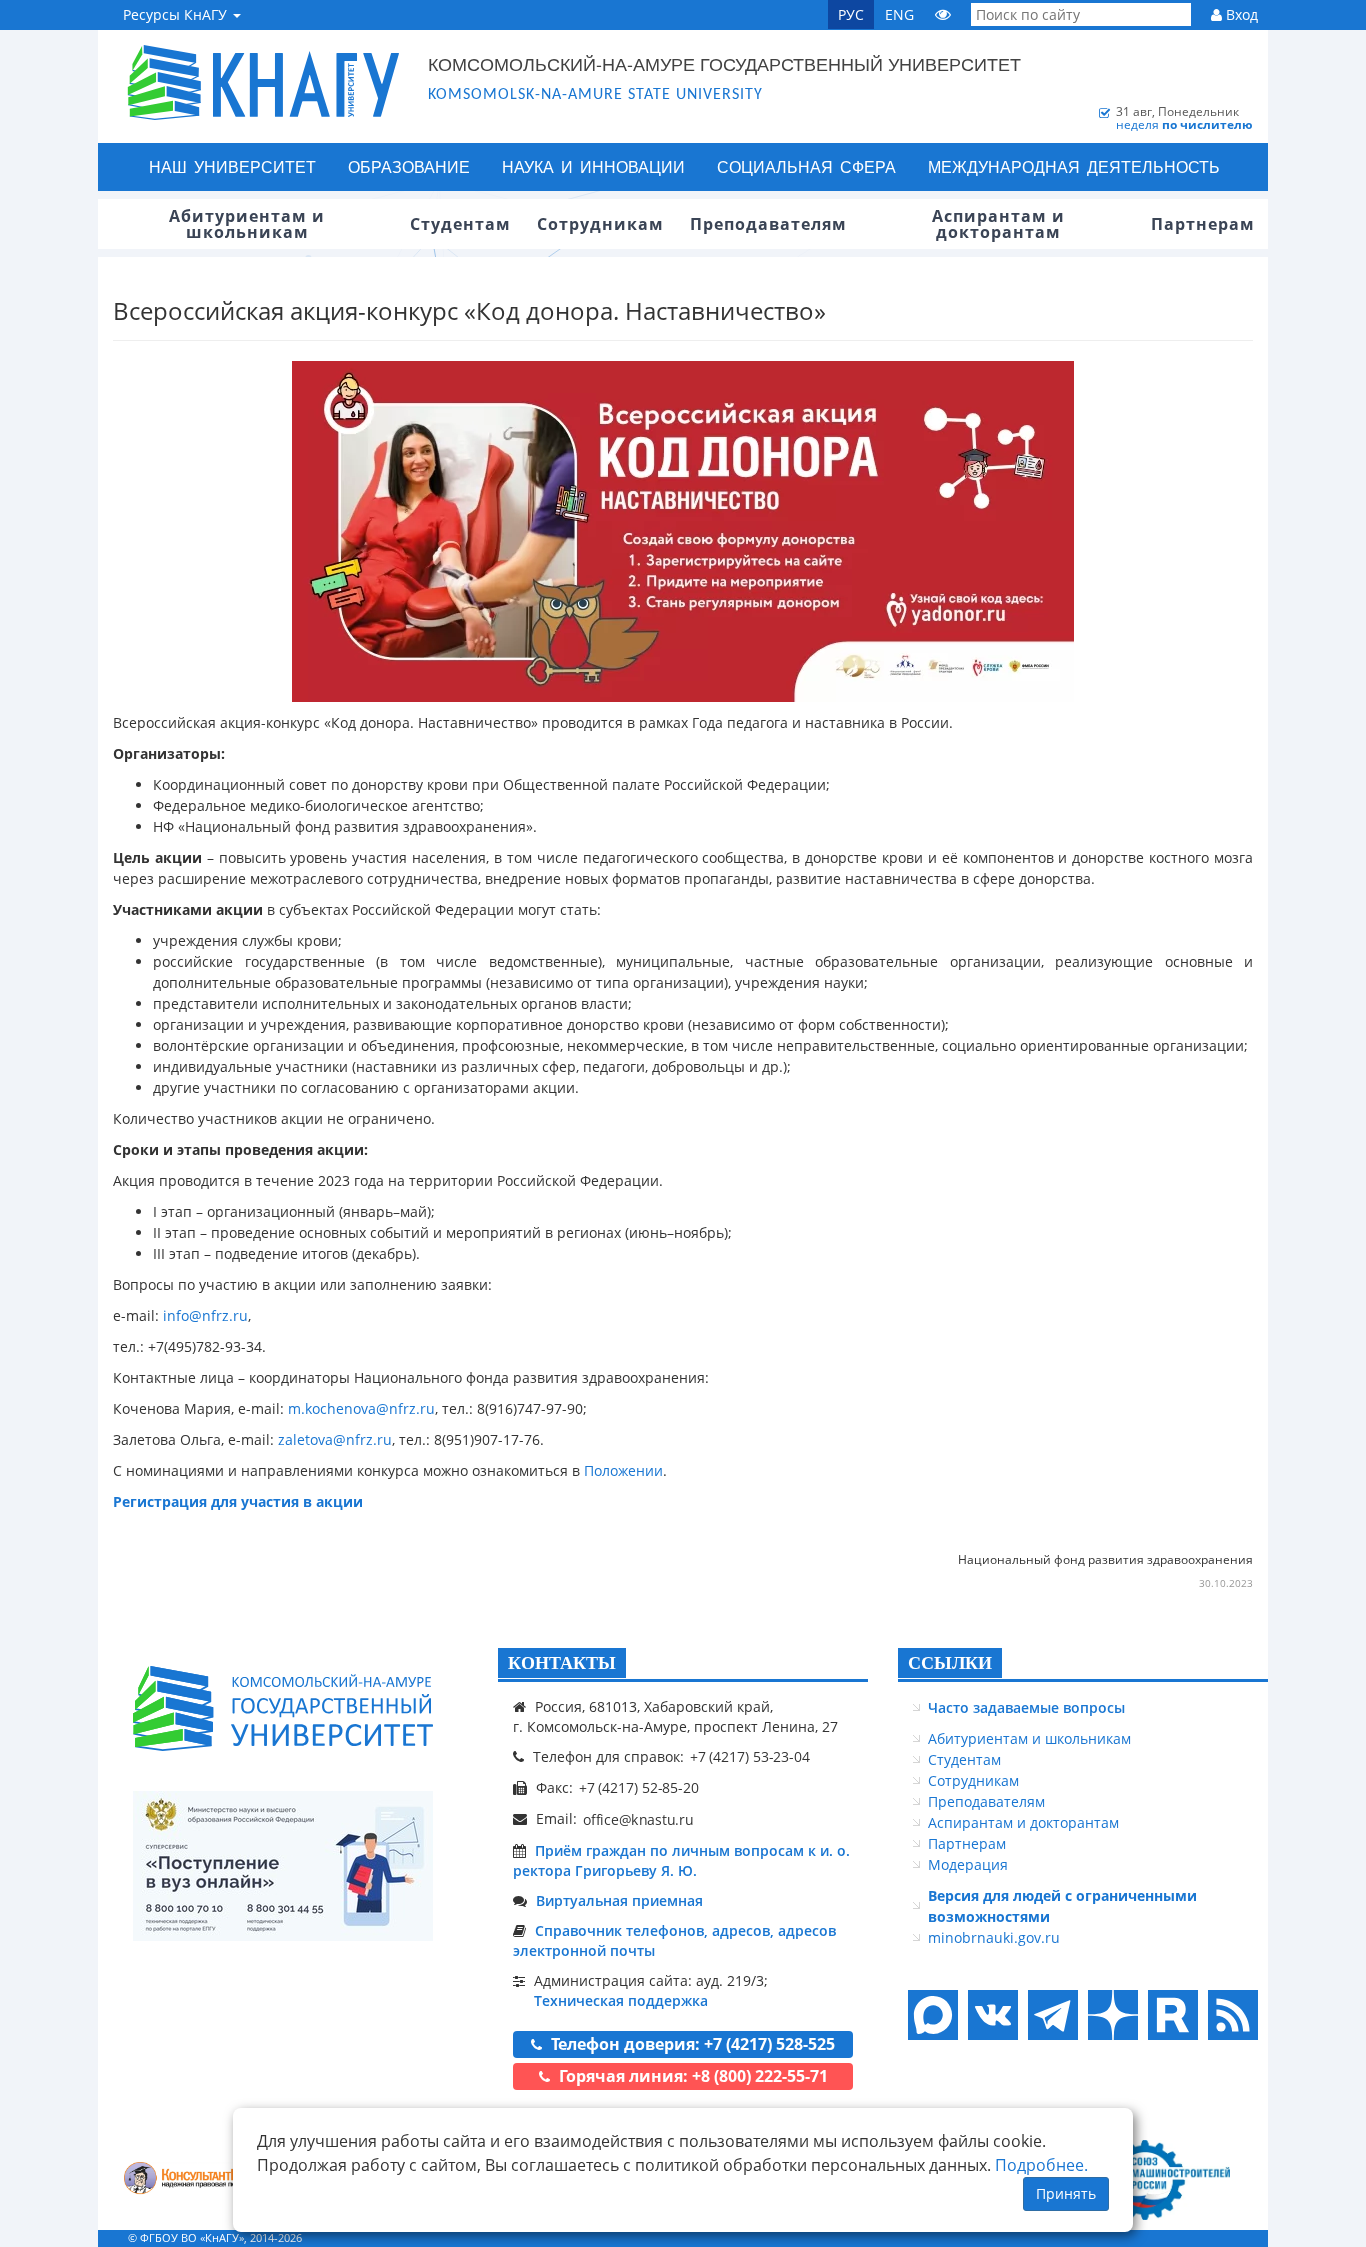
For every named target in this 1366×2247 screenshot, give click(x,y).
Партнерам (967, 1843)
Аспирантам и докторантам (1023, 1822)
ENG (899, 14)
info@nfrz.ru (205, 1315)
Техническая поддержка (621, 2000)
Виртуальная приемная (619, 1900)
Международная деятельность (1074, 166)
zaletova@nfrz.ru (335, 1439)
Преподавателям (986, 1801)
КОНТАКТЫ (562, 1663)
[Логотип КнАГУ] (283, 1708)
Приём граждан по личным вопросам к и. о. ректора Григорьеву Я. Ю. (681, 1860)
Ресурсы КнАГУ (177, 14)
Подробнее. (1041, 2165)
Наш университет (232, 166)
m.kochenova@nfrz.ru (361, 1408)
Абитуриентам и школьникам (1029, 1738)
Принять (1066, 2193)
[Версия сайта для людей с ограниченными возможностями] (943, 14)
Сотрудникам (973, 1780)
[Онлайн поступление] (283, 1866)
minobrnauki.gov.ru (994, 1937)
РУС (851, 14)
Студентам (964, 1759)
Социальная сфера (806, 166)
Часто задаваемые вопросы (1026, 1707)
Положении (623, 1470)
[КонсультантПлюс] (194, 2180)
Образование (409, 166)
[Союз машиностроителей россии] (1168, 2180)
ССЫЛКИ (950, 1663)
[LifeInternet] (1228, 2237)
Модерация (968, 1864)
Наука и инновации (593, 166)
